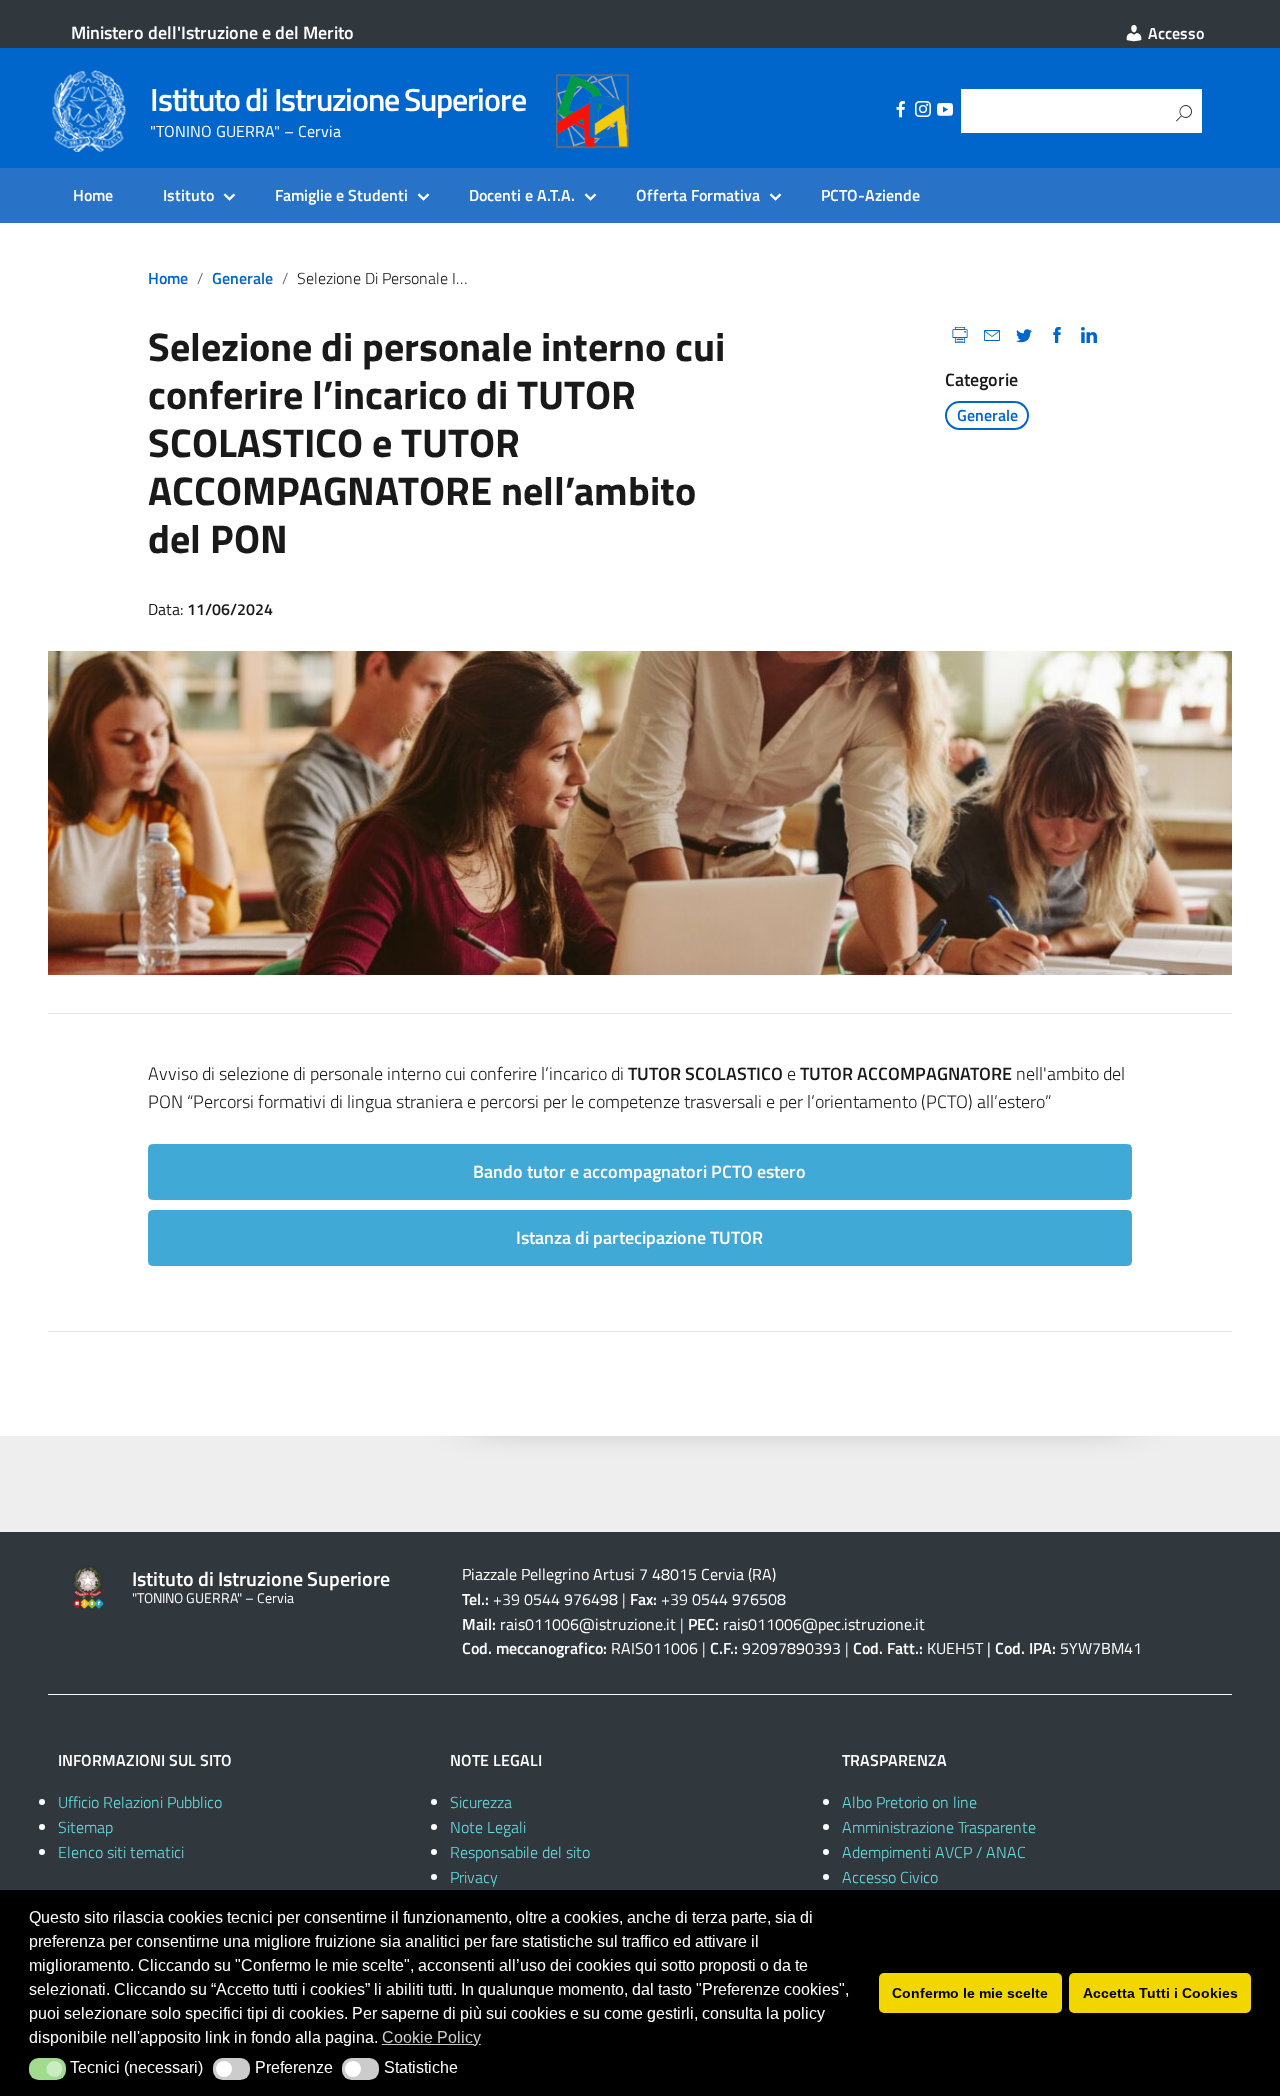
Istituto (188, 195)
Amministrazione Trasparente (939, 1827)
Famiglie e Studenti (341, 195)
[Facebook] (901, 112)
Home (93, 195)
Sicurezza (481, 1802)
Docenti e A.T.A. (522, 195)
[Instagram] (923, 112)
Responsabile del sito (520, 1852)
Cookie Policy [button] (431, 2037)
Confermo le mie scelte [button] (970, 1993)
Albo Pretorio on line (909, 1802)
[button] (47, 2069)
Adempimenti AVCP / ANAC (934, 1852)
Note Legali (488, 1827)
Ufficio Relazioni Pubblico (140, 1802)
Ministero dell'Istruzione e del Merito (212, 32)
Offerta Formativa (698, 195)
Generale (242, 278)
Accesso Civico (890, 1877)
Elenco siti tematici (121, 1852)
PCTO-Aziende (870, 195)
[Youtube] (945, 112)
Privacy (474, 1877)
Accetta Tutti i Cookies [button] (1160, 1993)
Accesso (1174, 33)
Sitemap (85, 1827)
